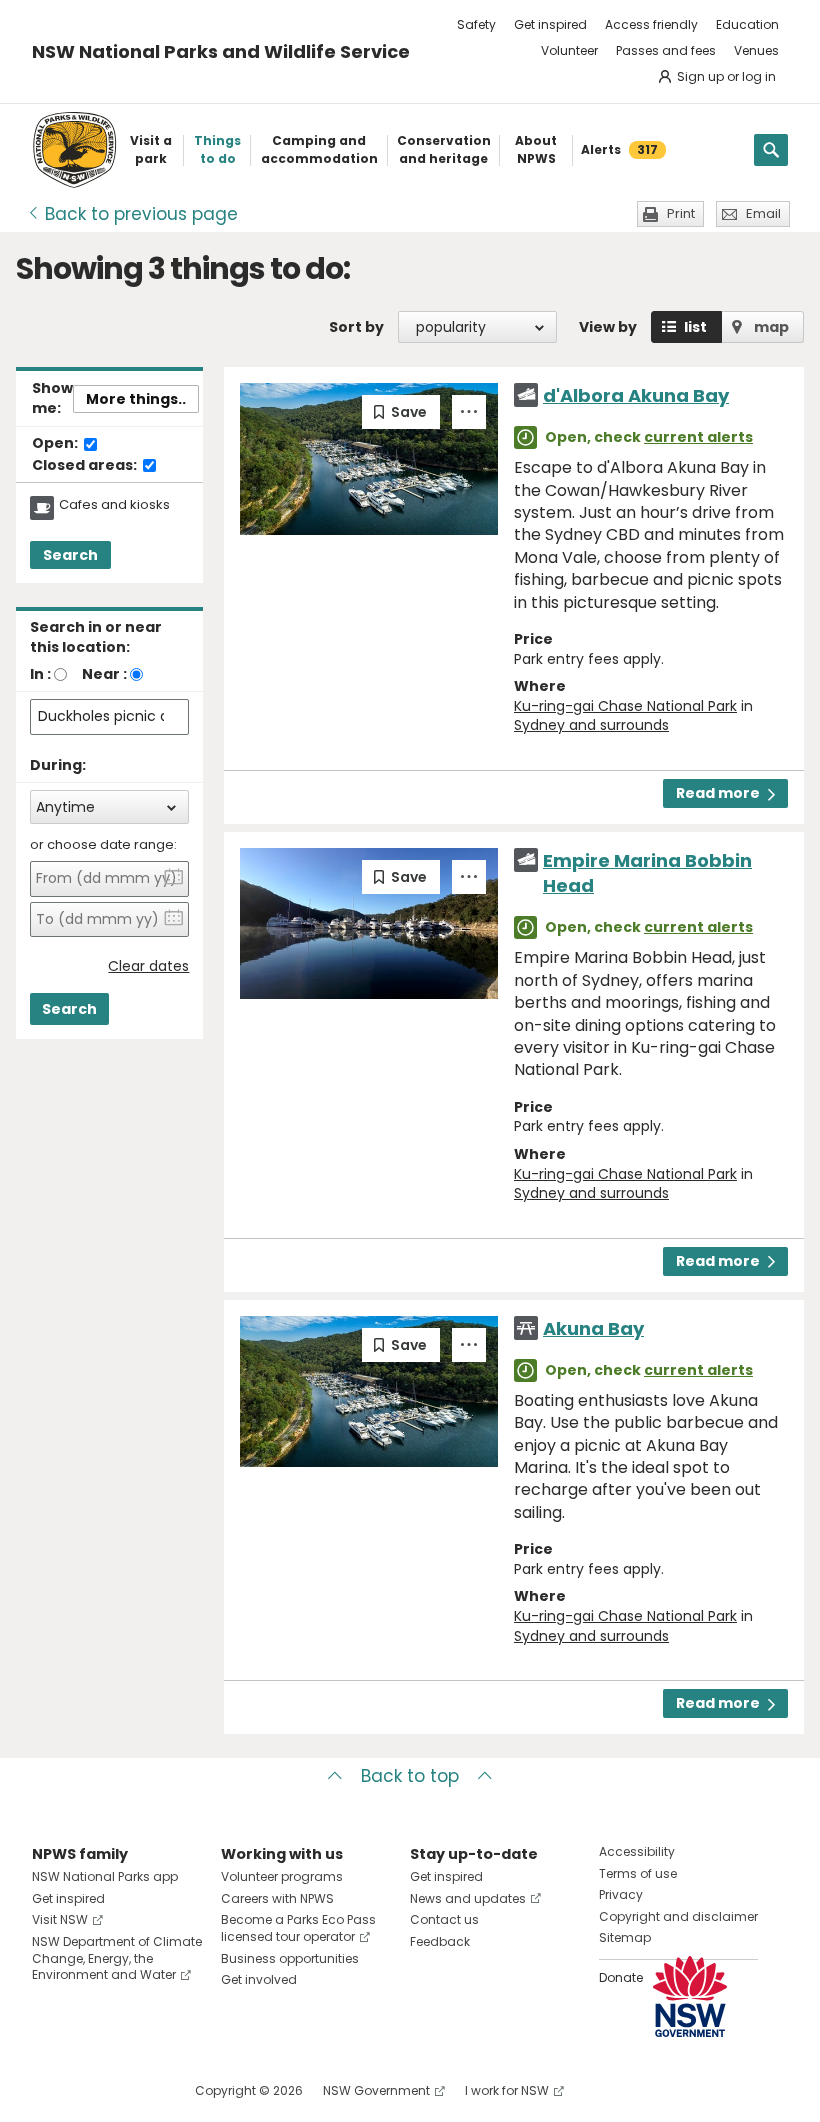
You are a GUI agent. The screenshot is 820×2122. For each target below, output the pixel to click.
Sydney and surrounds (591, 725)
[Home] (74, 150)
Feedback (440, 1941)
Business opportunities (290, 1958)
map (771, 327)
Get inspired (550, 24)
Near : (104, 674)
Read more (718, 793)
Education (747, 24)
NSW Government (376, 2090)
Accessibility (637, 1851)
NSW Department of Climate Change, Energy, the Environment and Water (117, 1958)
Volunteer (569, 50)
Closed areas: (86, 466)
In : (40, 674)
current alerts (698, 437)
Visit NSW (60, 1919)
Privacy (621, 1894)
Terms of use (638, 1873)
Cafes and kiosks (114, 505)
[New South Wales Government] (690, 1996)
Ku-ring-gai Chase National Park (625, 706)
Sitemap (625, 1937)
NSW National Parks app (105, 1876)
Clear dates (148, 966)
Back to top (410, 1776)
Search (70, 555)
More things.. (136, 399)
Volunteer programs (282, 1876)
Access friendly (651, 24)
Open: (56, 444)
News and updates (468, 1898)
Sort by (356, 327)
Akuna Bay (593, 1328)
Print (681, 213)
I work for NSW (507, 2090)
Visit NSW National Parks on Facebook (50, 2090)
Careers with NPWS (277, 1898)
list (695, 327)
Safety (476, 24)
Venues (756, 50)
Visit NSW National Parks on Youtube (136, 2090)
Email (763, 213)
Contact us (444, 1919)
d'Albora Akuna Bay (636, 395)
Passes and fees (666, 50)
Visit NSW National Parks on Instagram (93, 2090)
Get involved (259, 1979)
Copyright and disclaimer (678, 1916)
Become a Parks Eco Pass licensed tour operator (298, 1928)
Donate (621, 1977)
